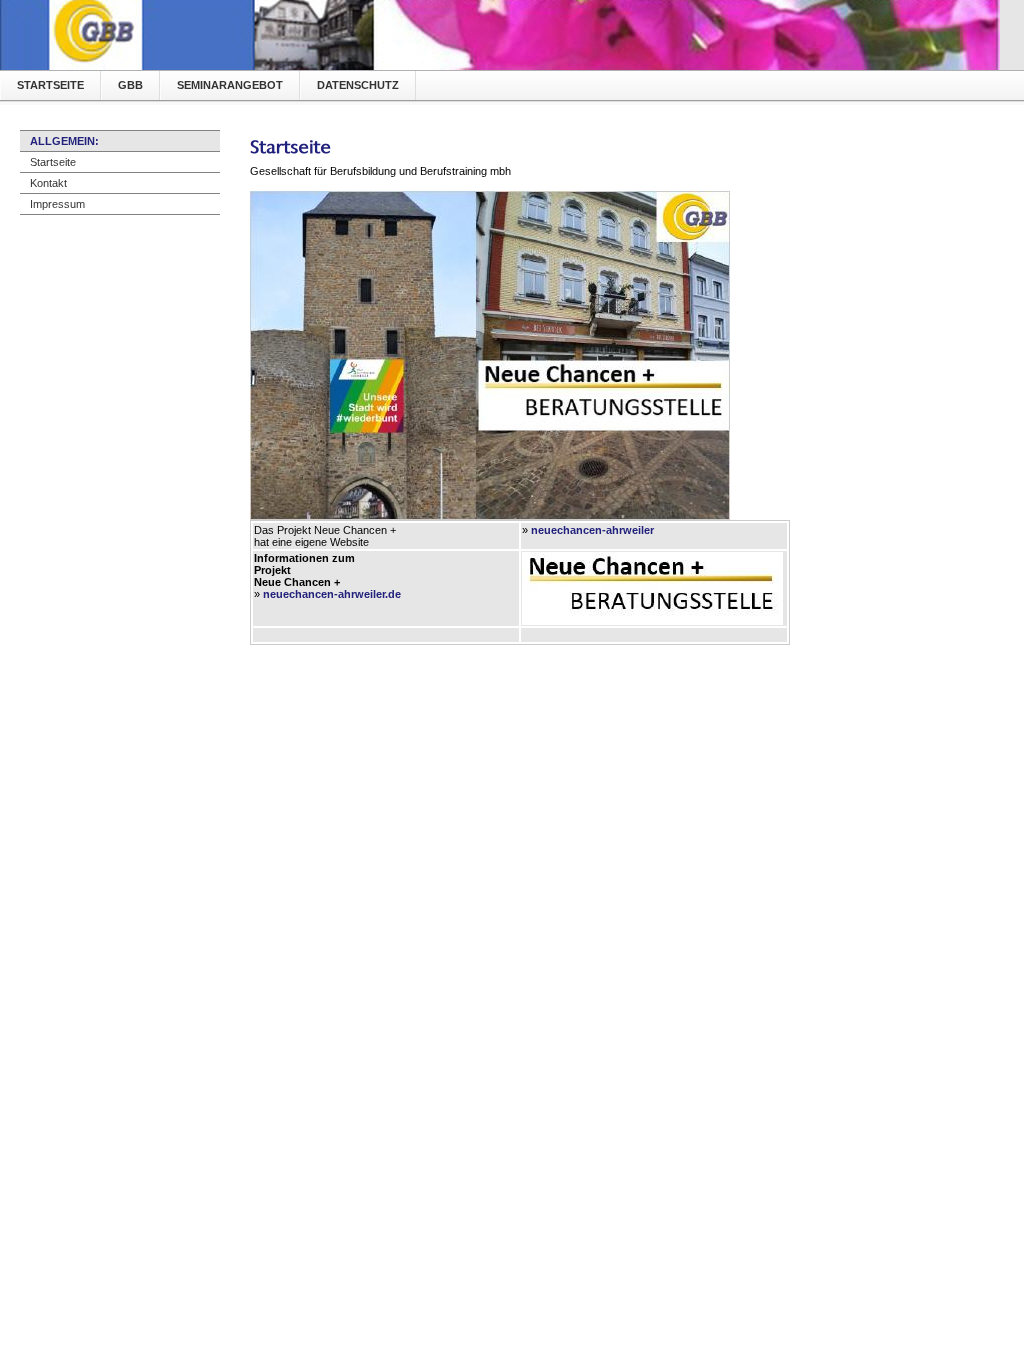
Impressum (57, 204)
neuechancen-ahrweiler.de (332, 594)
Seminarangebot (230, 85)
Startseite (50, 85)
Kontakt (48, 183)
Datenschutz (358, 85)
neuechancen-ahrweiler (592, 530)
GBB (130, 85)
